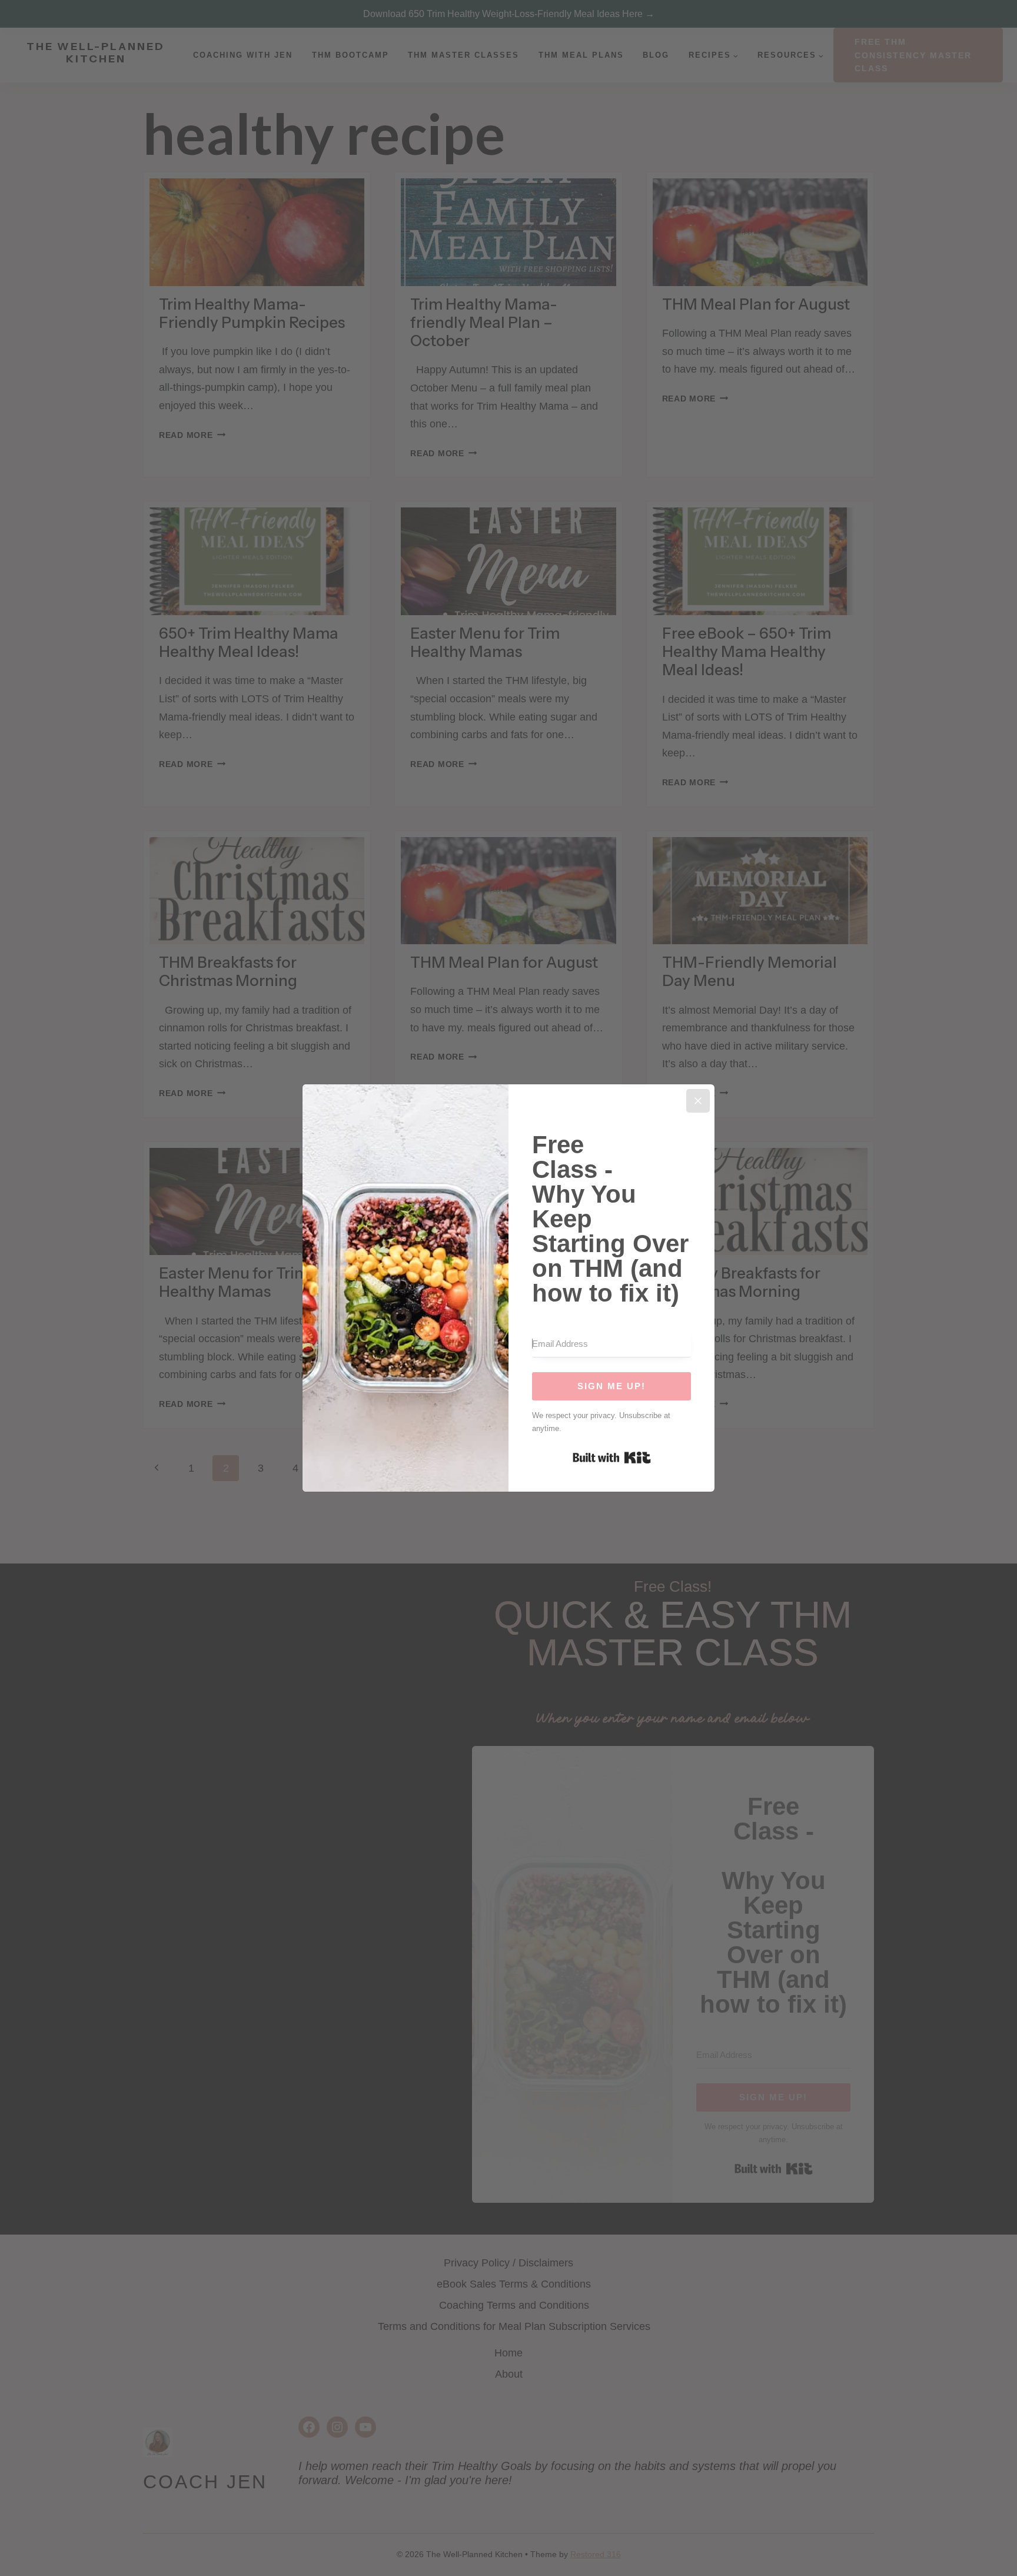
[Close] (698, 1101)
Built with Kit (612, 1458)
